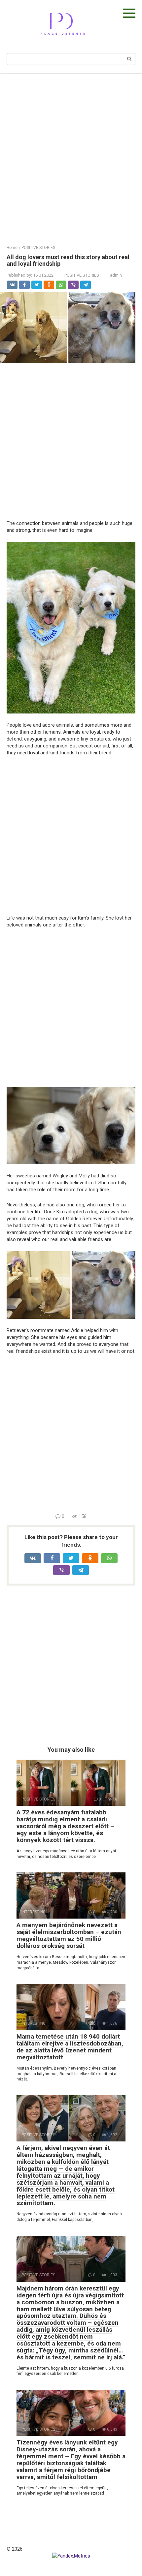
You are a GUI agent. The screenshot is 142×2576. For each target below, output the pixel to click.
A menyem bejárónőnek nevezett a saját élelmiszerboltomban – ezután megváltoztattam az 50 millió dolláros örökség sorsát (69, 1935)
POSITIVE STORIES (82, 275)
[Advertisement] (71, 154)
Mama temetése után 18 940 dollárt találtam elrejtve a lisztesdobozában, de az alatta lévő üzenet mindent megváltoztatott (70, 2047)
